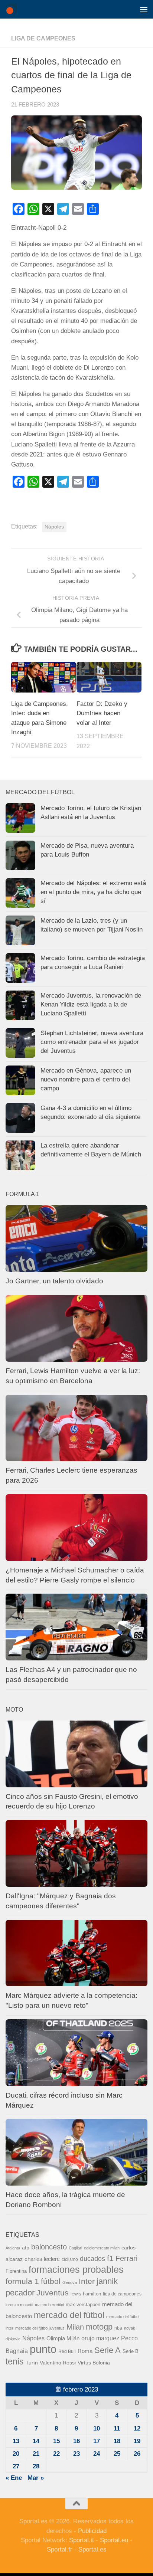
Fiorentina (16, 2271)
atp (26, 2248)
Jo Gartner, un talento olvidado (54, 1281)
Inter (87, 2281)
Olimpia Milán (63, 2338)
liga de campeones (43, 38)
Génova (70, 2282)
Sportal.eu (114, 2540)
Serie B (131, 2351)
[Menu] (144, 9)
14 (36, 2441)
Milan (75, 2327)
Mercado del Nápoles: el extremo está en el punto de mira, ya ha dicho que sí (93, 892)
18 (117, 2441)
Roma (85, 2351)
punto (43, 2349)
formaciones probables (76, 2269)
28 (36, 2466)
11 (117, 2428)
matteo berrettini (49, 2305)
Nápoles (54, 527)
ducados (92, 2259)
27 (16, 2466)
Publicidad (92, 2531)
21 (36, 2454)
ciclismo (70, 2259)
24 (97, 2454)
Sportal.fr (60, 2549)
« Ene (14, 2478)
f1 (110, 2258)
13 (16, 2441)
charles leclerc (42, 2259)
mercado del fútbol (69, 2315)
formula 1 (22, 2281)
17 (97, 2441)
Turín (32, 2363)
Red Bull (67, 2351)
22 (56, 2454)
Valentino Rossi (58, 2363)
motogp (99, 2327)
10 (97, 2428)
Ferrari (126, 2258)
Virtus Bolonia (94, 2363)
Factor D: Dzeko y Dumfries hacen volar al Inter (102, 713)
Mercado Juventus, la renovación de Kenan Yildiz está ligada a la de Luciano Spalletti (91, 1004)
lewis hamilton (86, 2294)
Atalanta (13, 2248)
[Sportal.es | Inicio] (13, 9)
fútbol (51, 2281)
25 (117, 2454)
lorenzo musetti (19, 2305)
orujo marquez (100, 2338)
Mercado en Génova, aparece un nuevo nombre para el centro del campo (86, 1079)
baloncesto (49, 2247)
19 (137, 2441)
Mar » (36, 2478)
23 (76, 2454)
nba (118, 2328)
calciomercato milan (102, 2248)
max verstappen (83, 2305)
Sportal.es (92, 2549)
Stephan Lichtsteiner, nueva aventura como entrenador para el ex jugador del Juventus (92, 1042)
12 (137, 2428)
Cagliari (75, 2248)
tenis (15, 2361)
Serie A (108, 2350)
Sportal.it (82, 2540)
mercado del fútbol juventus (40, 2328)
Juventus (53, 2293)
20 (16, 2454)
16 (76, 2441)
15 (56, 2441)
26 (137, 2454)
